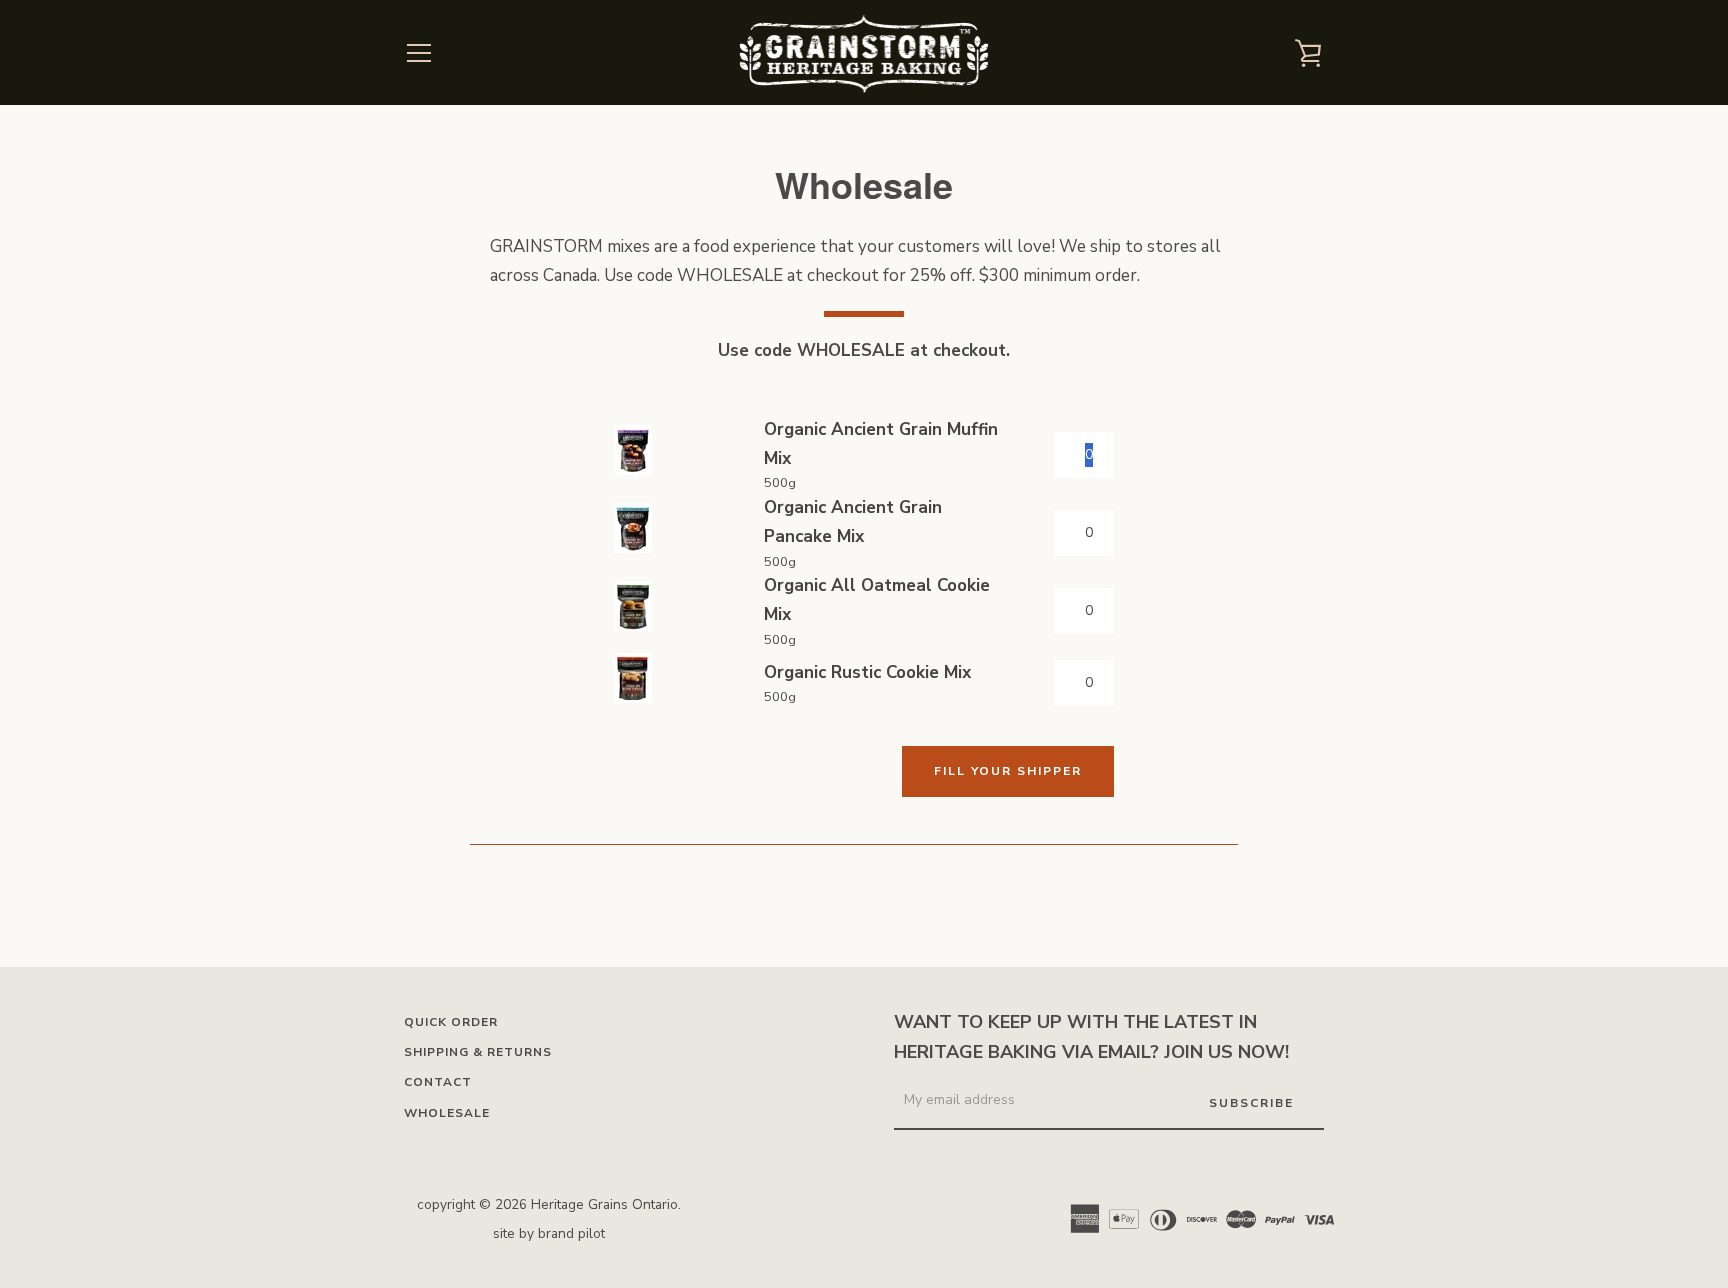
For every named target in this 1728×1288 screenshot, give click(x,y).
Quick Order (451, 1022)
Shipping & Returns (478, 1052)
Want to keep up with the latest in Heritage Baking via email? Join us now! (1091, 1037)
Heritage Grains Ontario (604, 1204)
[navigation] (419, 53)
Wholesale (447, 1113)
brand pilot (571, 1233)
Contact (438, 1082)
